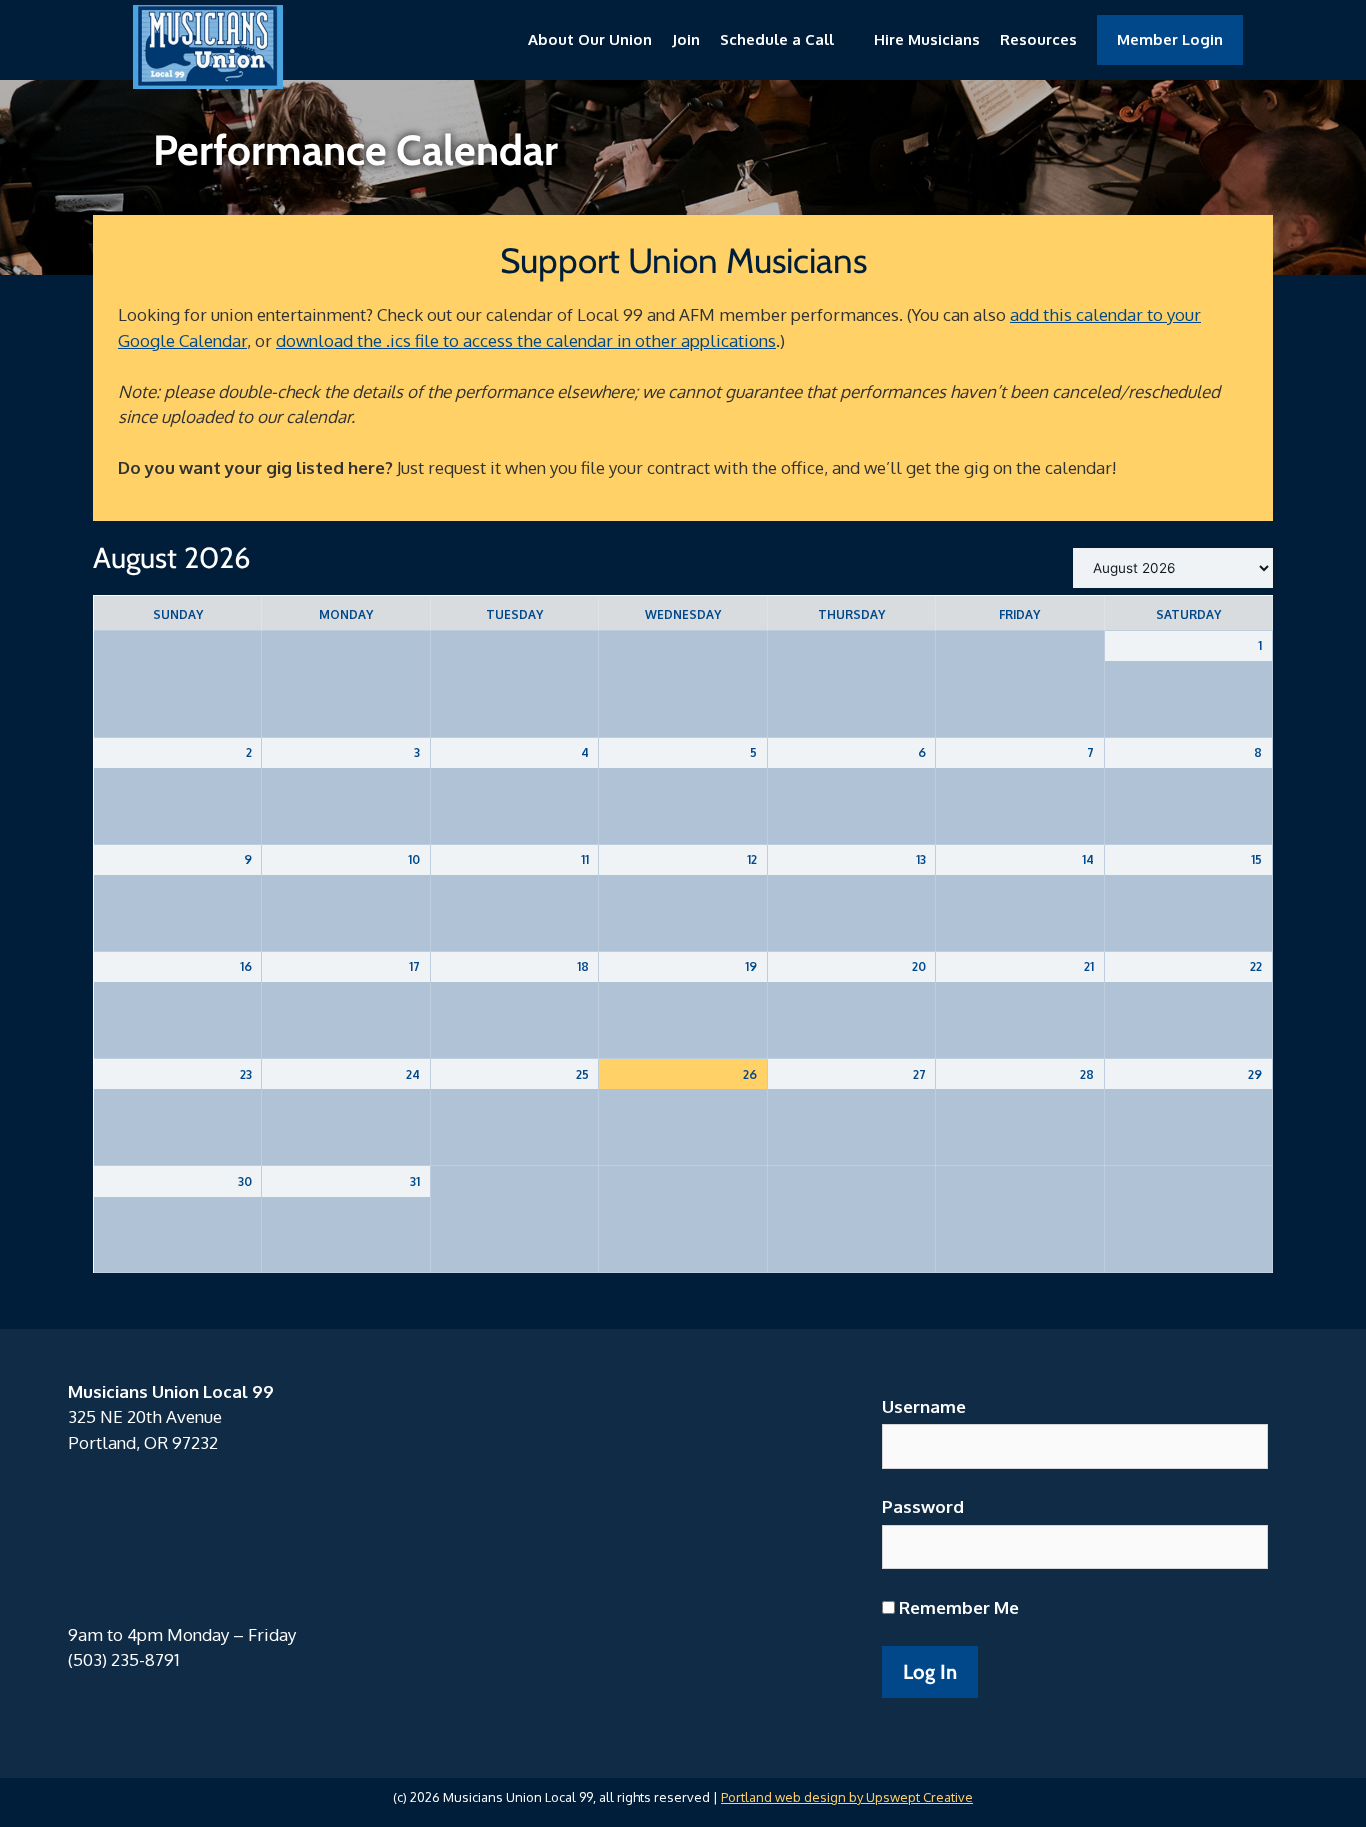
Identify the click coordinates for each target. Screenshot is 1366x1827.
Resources (1038, 39)
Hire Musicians (927, 39)
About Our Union (590, 39)
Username (924, 1406)
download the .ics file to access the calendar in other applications (526, 340)
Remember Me (957, 1607)
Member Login (1170, 39)
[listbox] (1173, 568)
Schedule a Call (777, 39)
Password (923, 1506)
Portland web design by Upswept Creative (847, 1797)
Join (686, 39)
